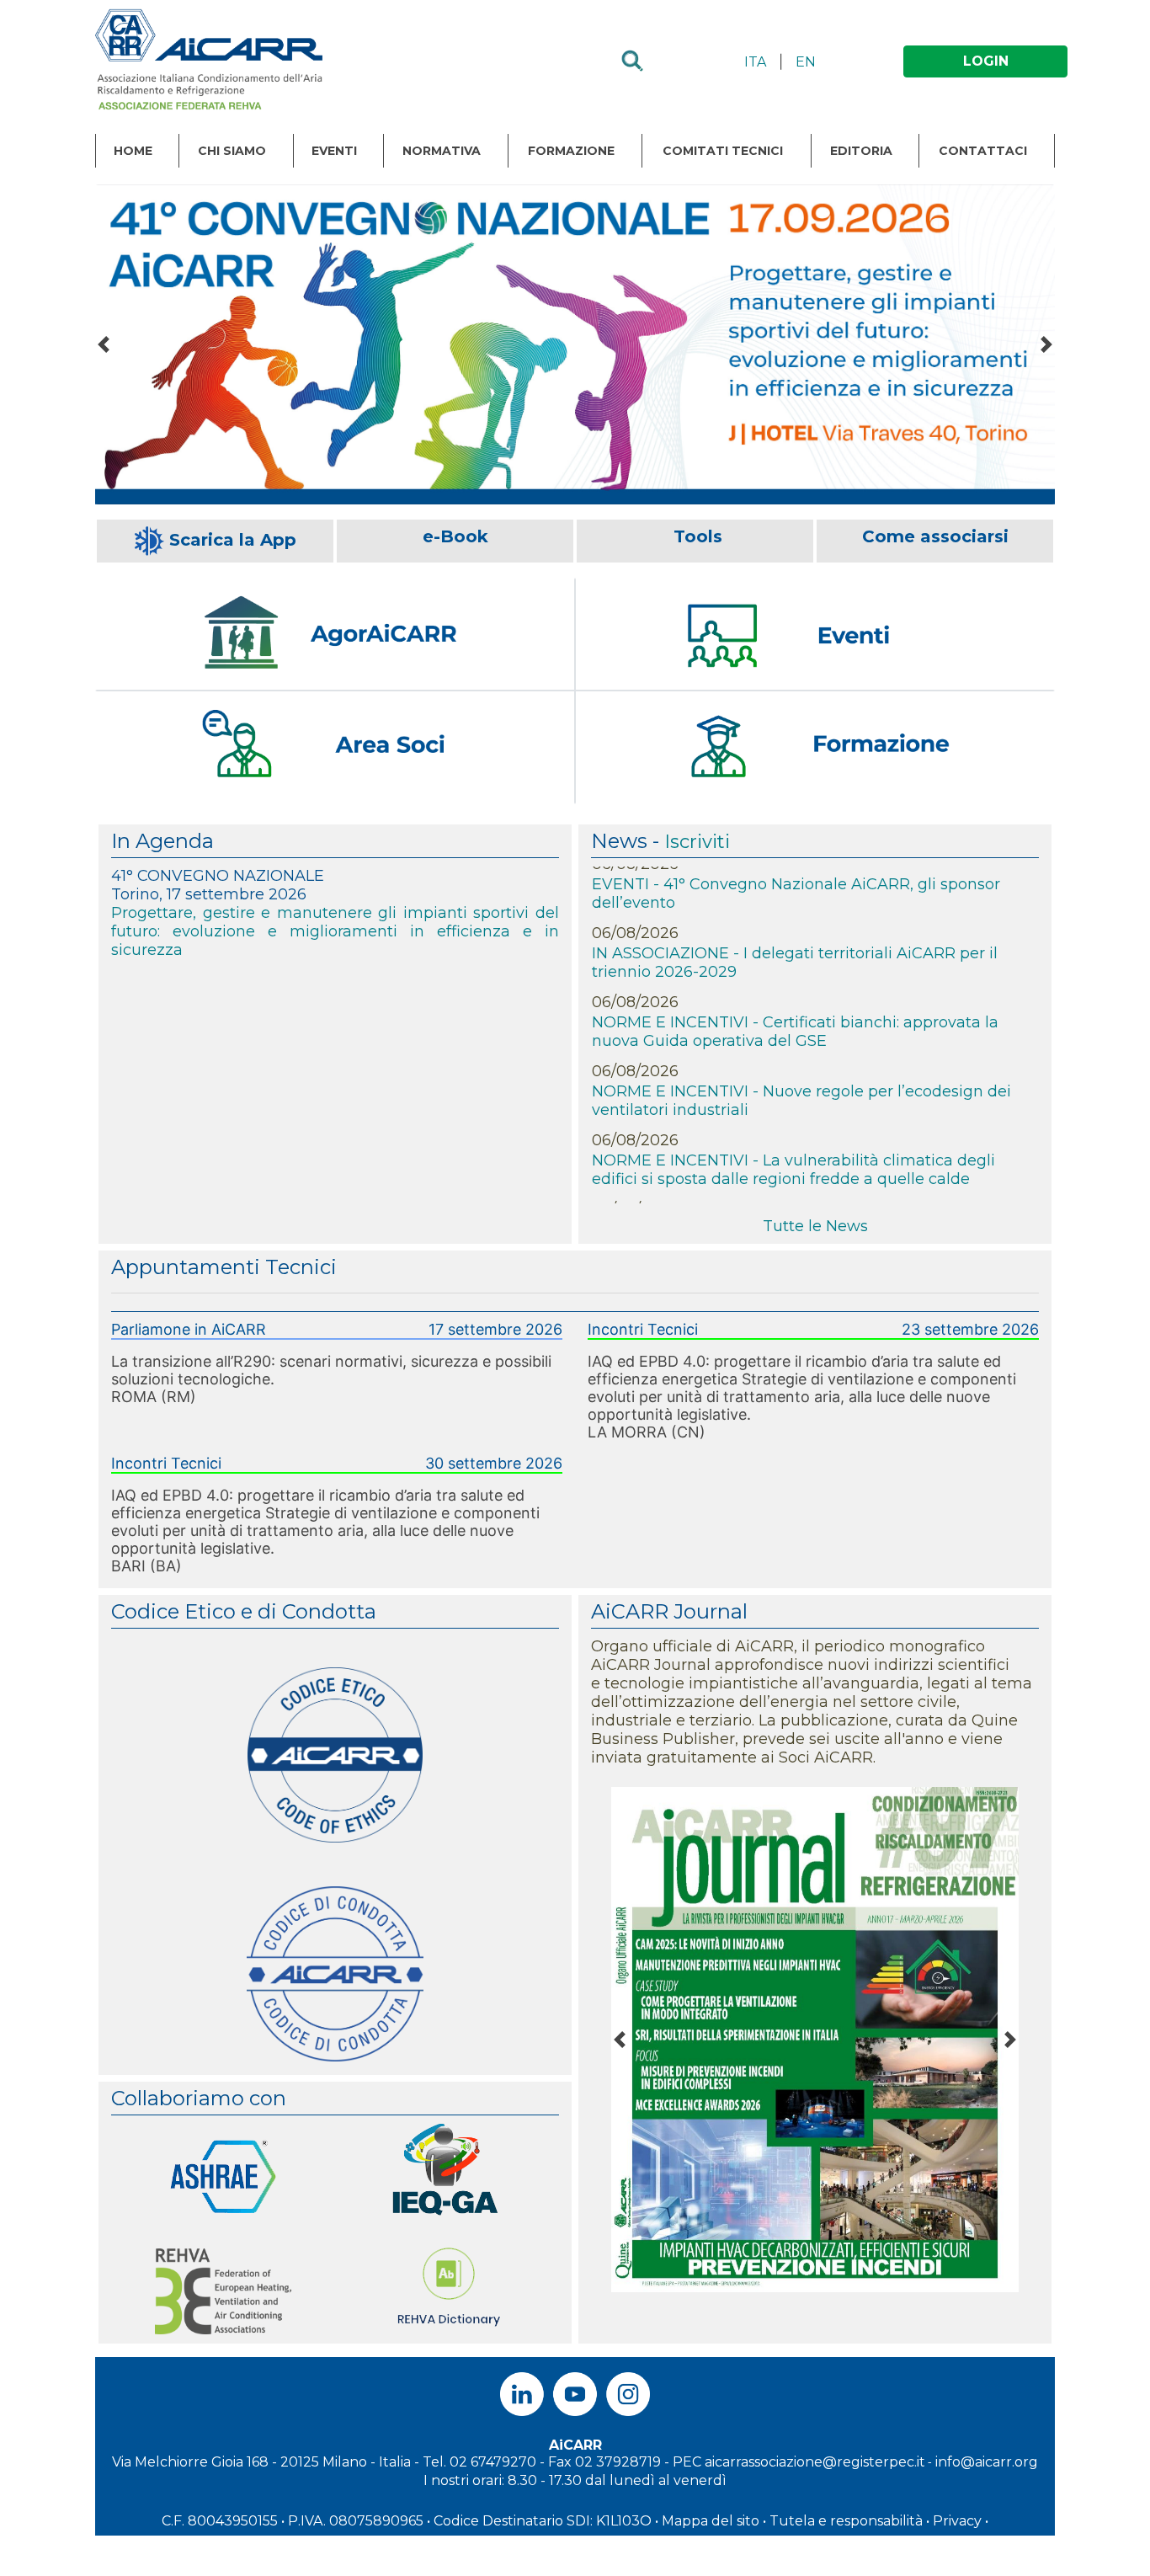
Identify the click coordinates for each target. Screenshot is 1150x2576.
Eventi (334, 151)
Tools (698, 536)
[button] (104, 344)
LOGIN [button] (986, 61)
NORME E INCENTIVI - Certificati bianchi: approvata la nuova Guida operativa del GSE (795, 998)
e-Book (455, 536)
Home (133, 151)
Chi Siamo (232, 151)
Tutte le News (815, 1226)
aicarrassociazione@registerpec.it (815, 2462)
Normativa (442, 151)
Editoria (861, 151)
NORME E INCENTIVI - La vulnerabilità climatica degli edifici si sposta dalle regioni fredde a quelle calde (793, 1136)
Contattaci (983, 151)
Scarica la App (233, 540)
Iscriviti (697, 842)
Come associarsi (935, 536)
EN (806, 62)
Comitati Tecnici (723, 151)
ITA (755, 62)
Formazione (571, 151)
